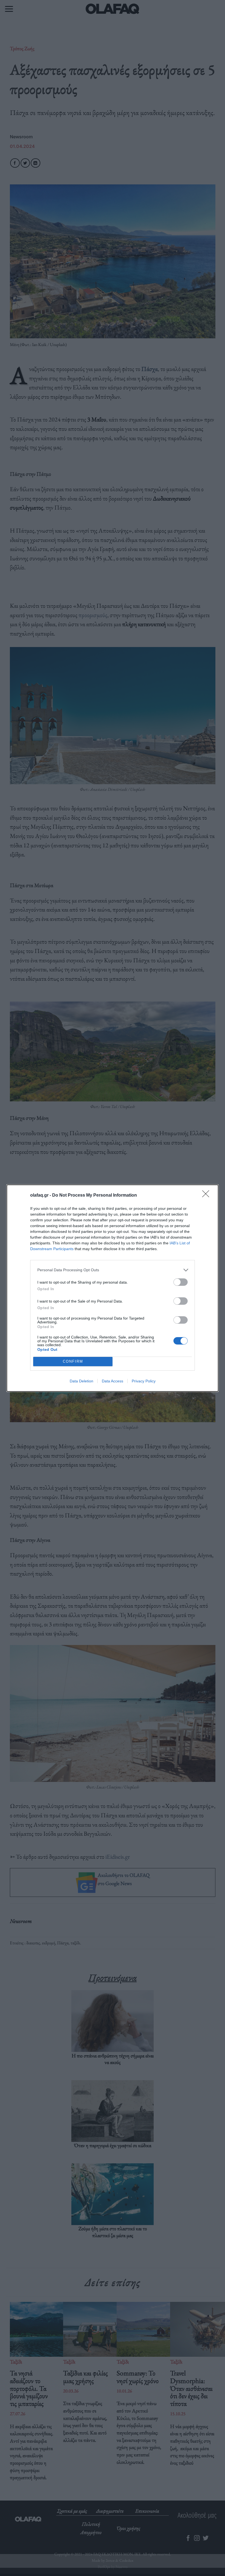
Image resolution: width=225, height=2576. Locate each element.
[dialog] (113, 1288)
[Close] (207, 1196)
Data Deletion (81, 1381)
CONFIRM (73, 1361)
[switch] (181, 1282)
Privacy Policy (144, 1381)
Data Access (113, 1381)
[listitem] (113, 1270)
